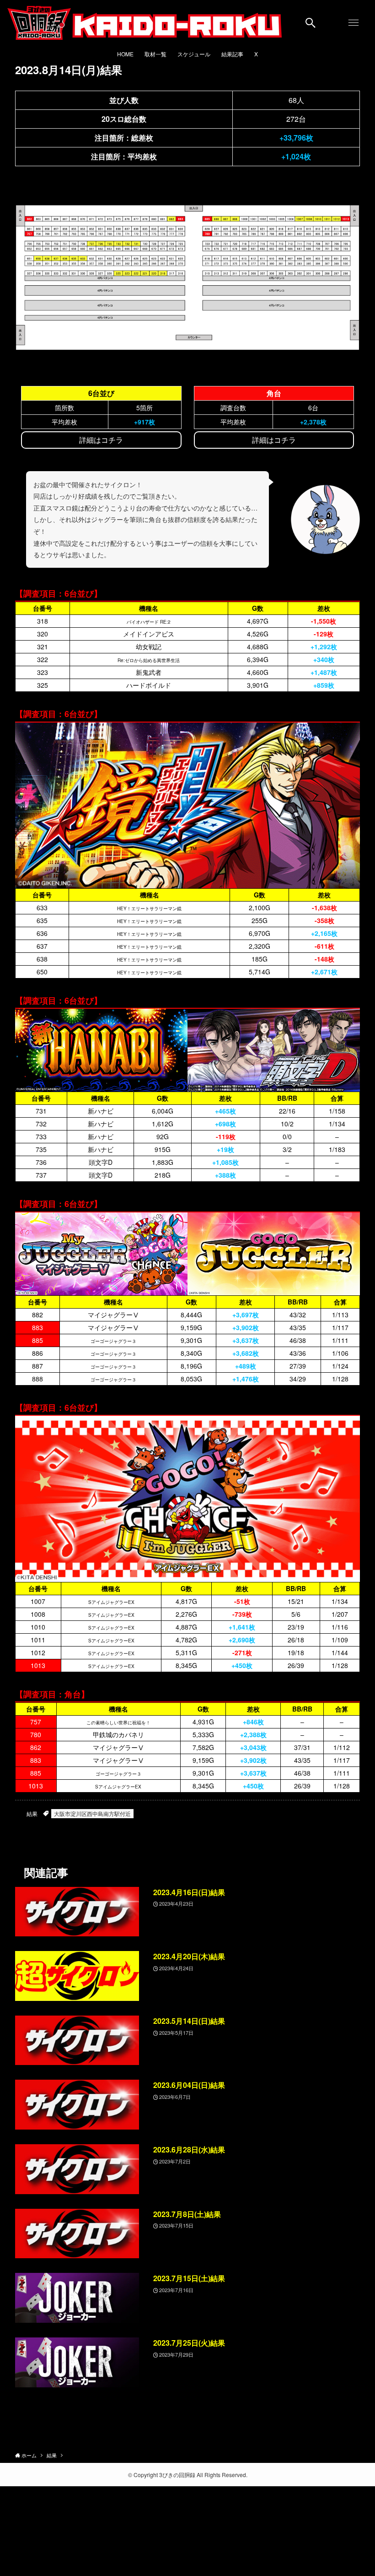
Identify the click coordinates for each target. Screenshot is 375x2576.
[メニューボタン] (354, 23)
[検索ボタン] (311, 23)
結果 (32, 1813)
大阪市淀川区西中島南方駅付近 (92, 1813)
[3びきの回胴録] (145, 23)
